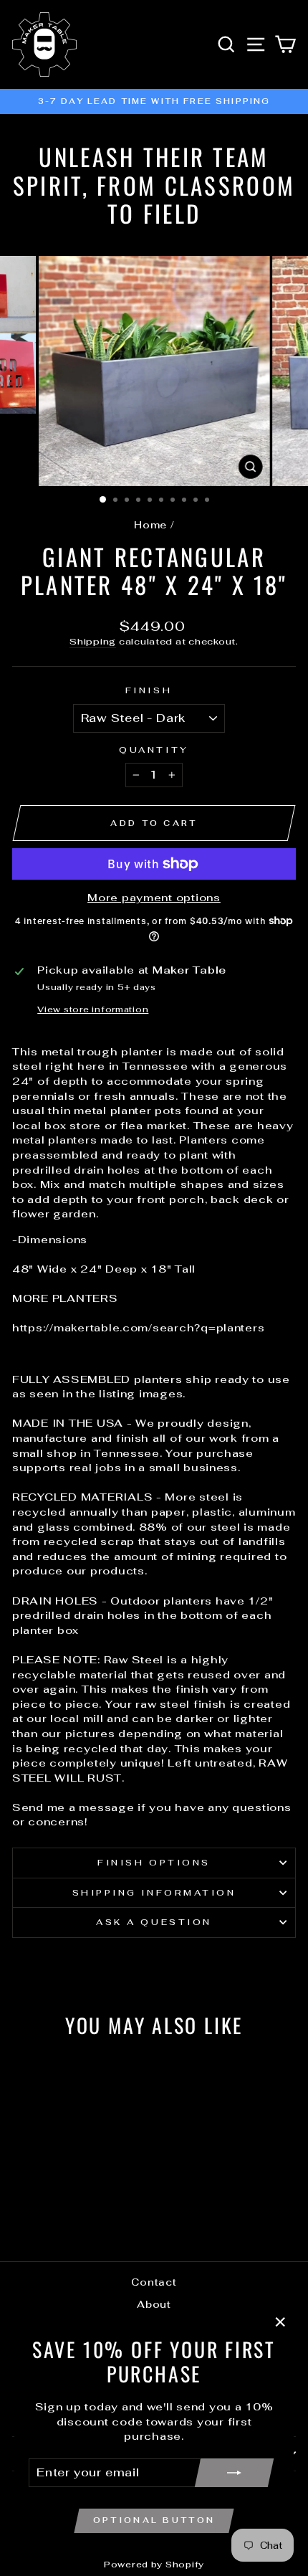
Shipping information (154, 1892)
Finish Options (154, 1862)
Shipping (93, 641)
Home (150, 525)
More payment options (154, 897)
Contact (154, 2282)
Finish (149, 690)
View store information (93, 1009)
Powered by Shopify (154, 2565)
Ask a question (154, 1922)
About (154, 2304)
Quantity (154, 750)
